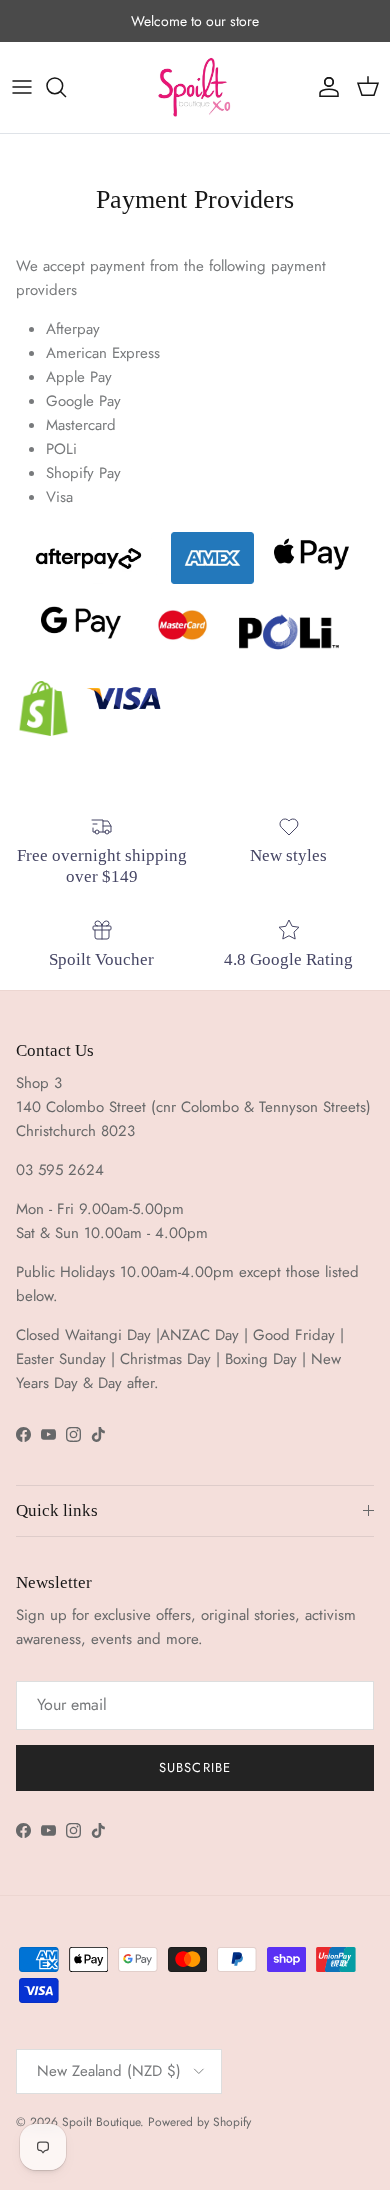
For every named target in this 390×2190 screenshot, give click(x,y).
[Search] (66, 87)
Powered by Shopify (199, 2122)
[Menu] (22, 87)
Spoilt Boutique (101, 2122)
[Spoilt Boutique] (195, 87)
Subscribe (194, 1767)
